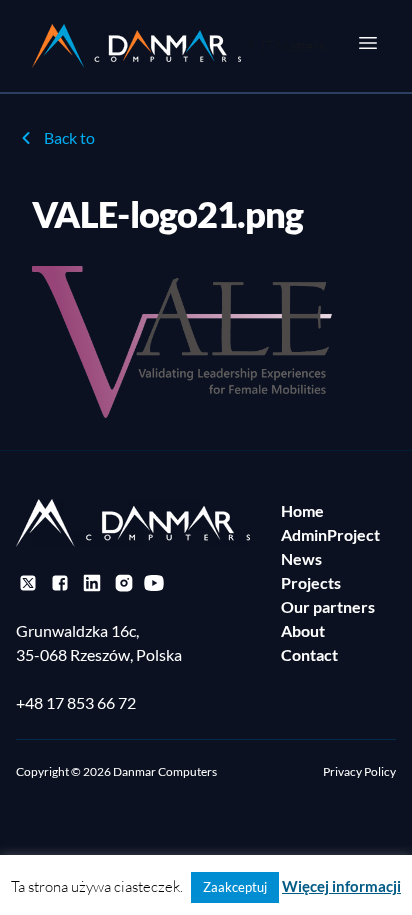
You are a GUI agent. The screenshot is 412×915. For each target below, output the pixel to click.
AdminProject (330, 534)
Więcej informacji (341, 886)
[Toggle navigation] (368, 43)
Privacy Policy (359, 771)
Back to (69, 137)
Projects (311, 582)
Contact (309, 654)
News (301, 558)
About (303, 630)
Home (302, 510)
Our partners (328, 606)
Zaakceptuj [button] (235, 887)
